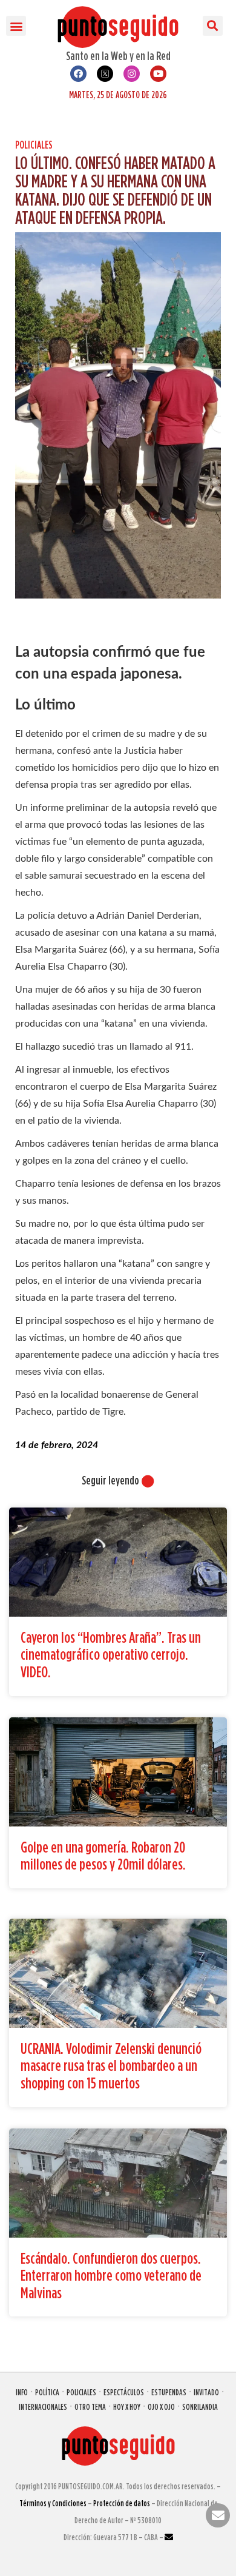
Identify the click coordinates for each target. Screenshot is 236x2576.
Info (22, 2392)
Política (47, 2392)
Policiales (34, 145)
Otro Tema (90, 2407)
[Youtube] (158, 74)
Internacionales (43, 2407)
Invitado (206, 2392)
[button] (16, 26)
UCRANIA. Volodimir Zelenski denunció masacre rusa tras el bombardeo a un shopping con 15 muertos (111, 2065)
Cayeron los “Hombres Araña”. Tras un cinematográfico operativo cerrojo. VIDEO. (111, 1654)
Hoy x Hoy (127, 2407)
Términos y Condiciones (53, 2503)
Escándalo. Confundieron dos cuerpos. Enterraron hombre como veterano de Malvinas (111, 2275)
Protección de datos (122, 2503)
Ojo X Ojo (161, 2407)
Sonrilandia (200, 2407)
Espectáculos (124, 2392)
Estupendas (169, 2392)
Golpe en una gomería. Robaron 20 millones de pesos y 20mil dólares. (103, 1856)
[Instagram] (132, 74)
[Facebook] (78, 74)
